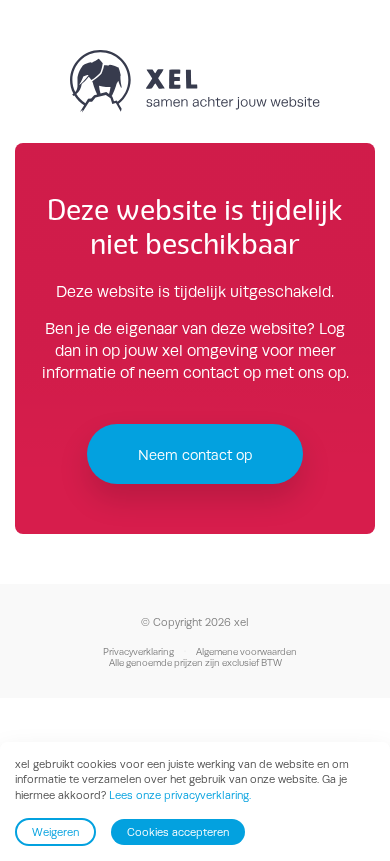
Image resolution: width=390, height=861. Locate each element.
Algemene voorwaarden (246, 651)
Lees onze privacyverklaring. (180, 795)
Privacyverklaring (138, 651)
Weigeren (55, 832)
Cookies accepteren (178, 832)
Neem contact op (195, 454)
